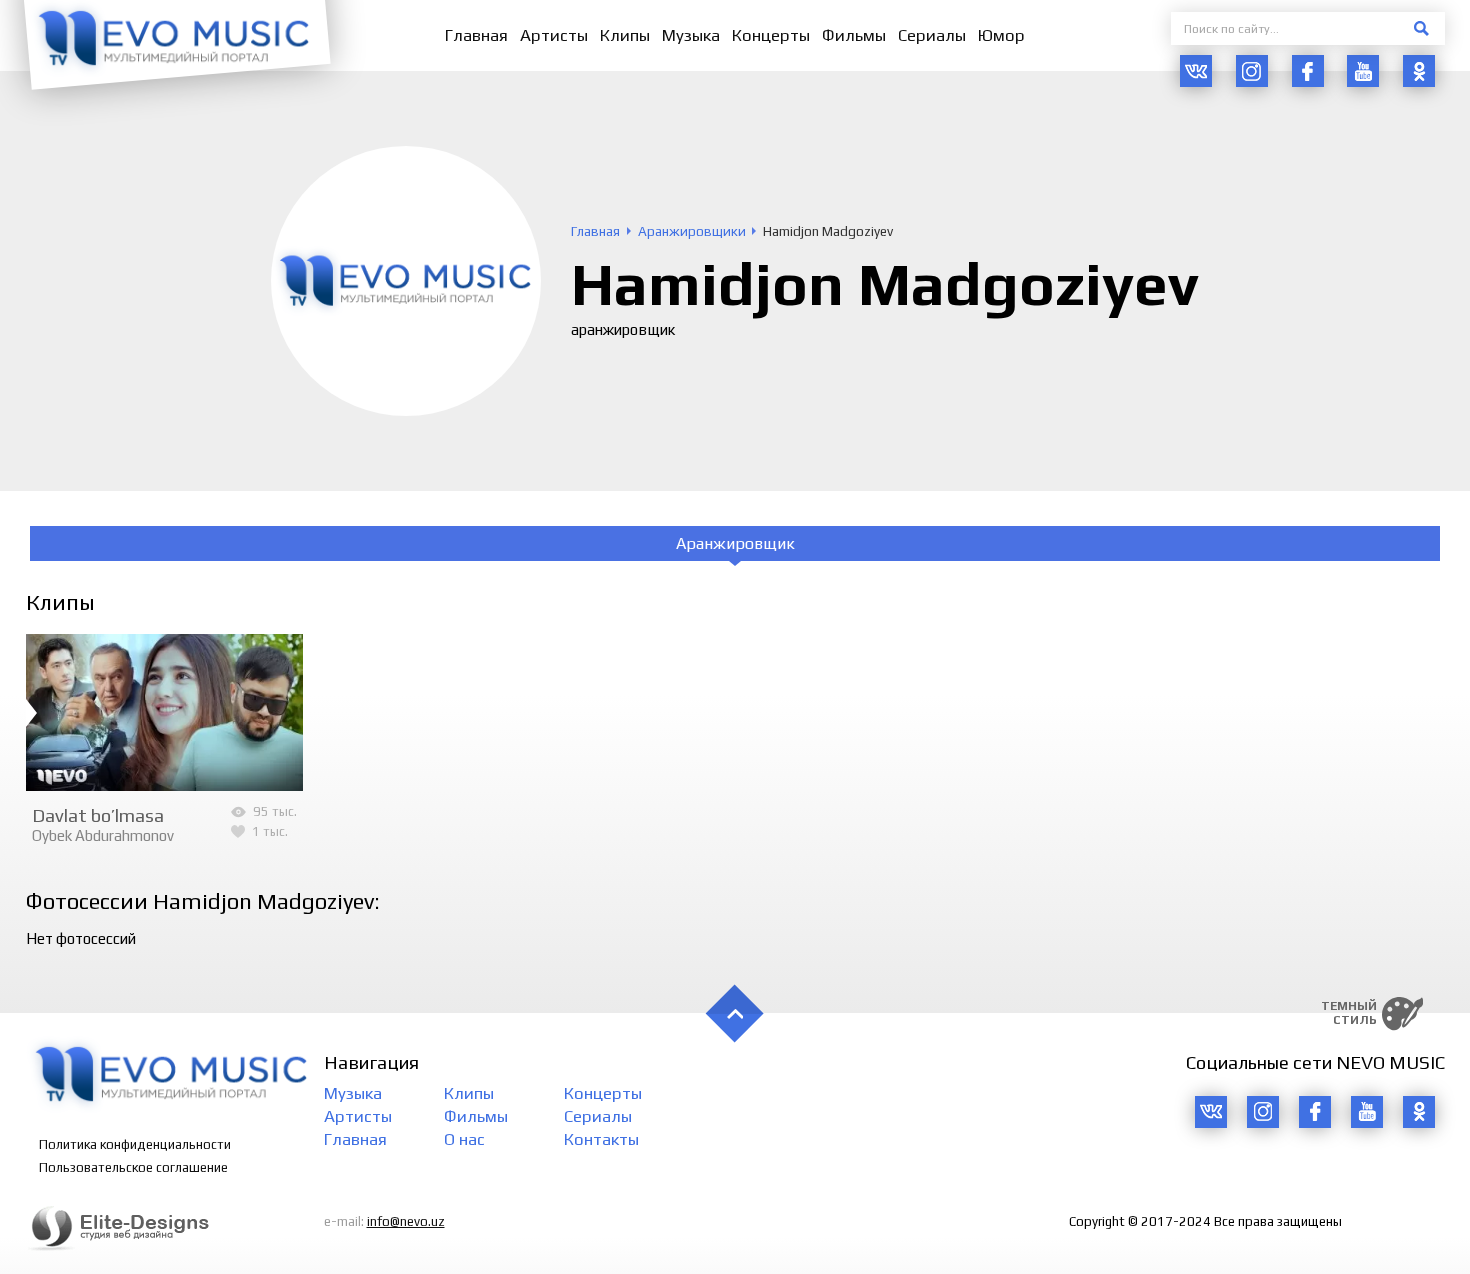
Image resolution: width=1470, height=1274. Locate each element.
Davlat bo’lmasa (98, 815)
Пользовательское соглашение (133, 1167)
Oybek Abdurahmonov (103, 835)
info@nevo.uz (406, 1221)
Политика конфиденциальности (135, 1144)
